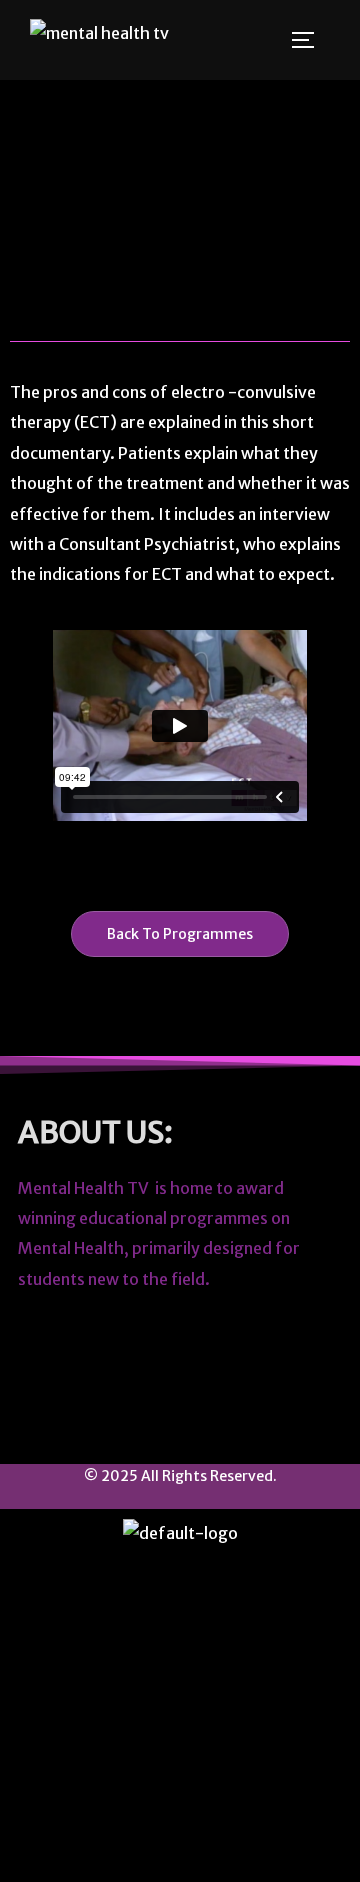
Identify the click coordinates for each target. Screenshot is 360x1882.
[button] (180, 1587)
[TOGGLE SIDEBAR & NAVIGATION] (310, 40)
